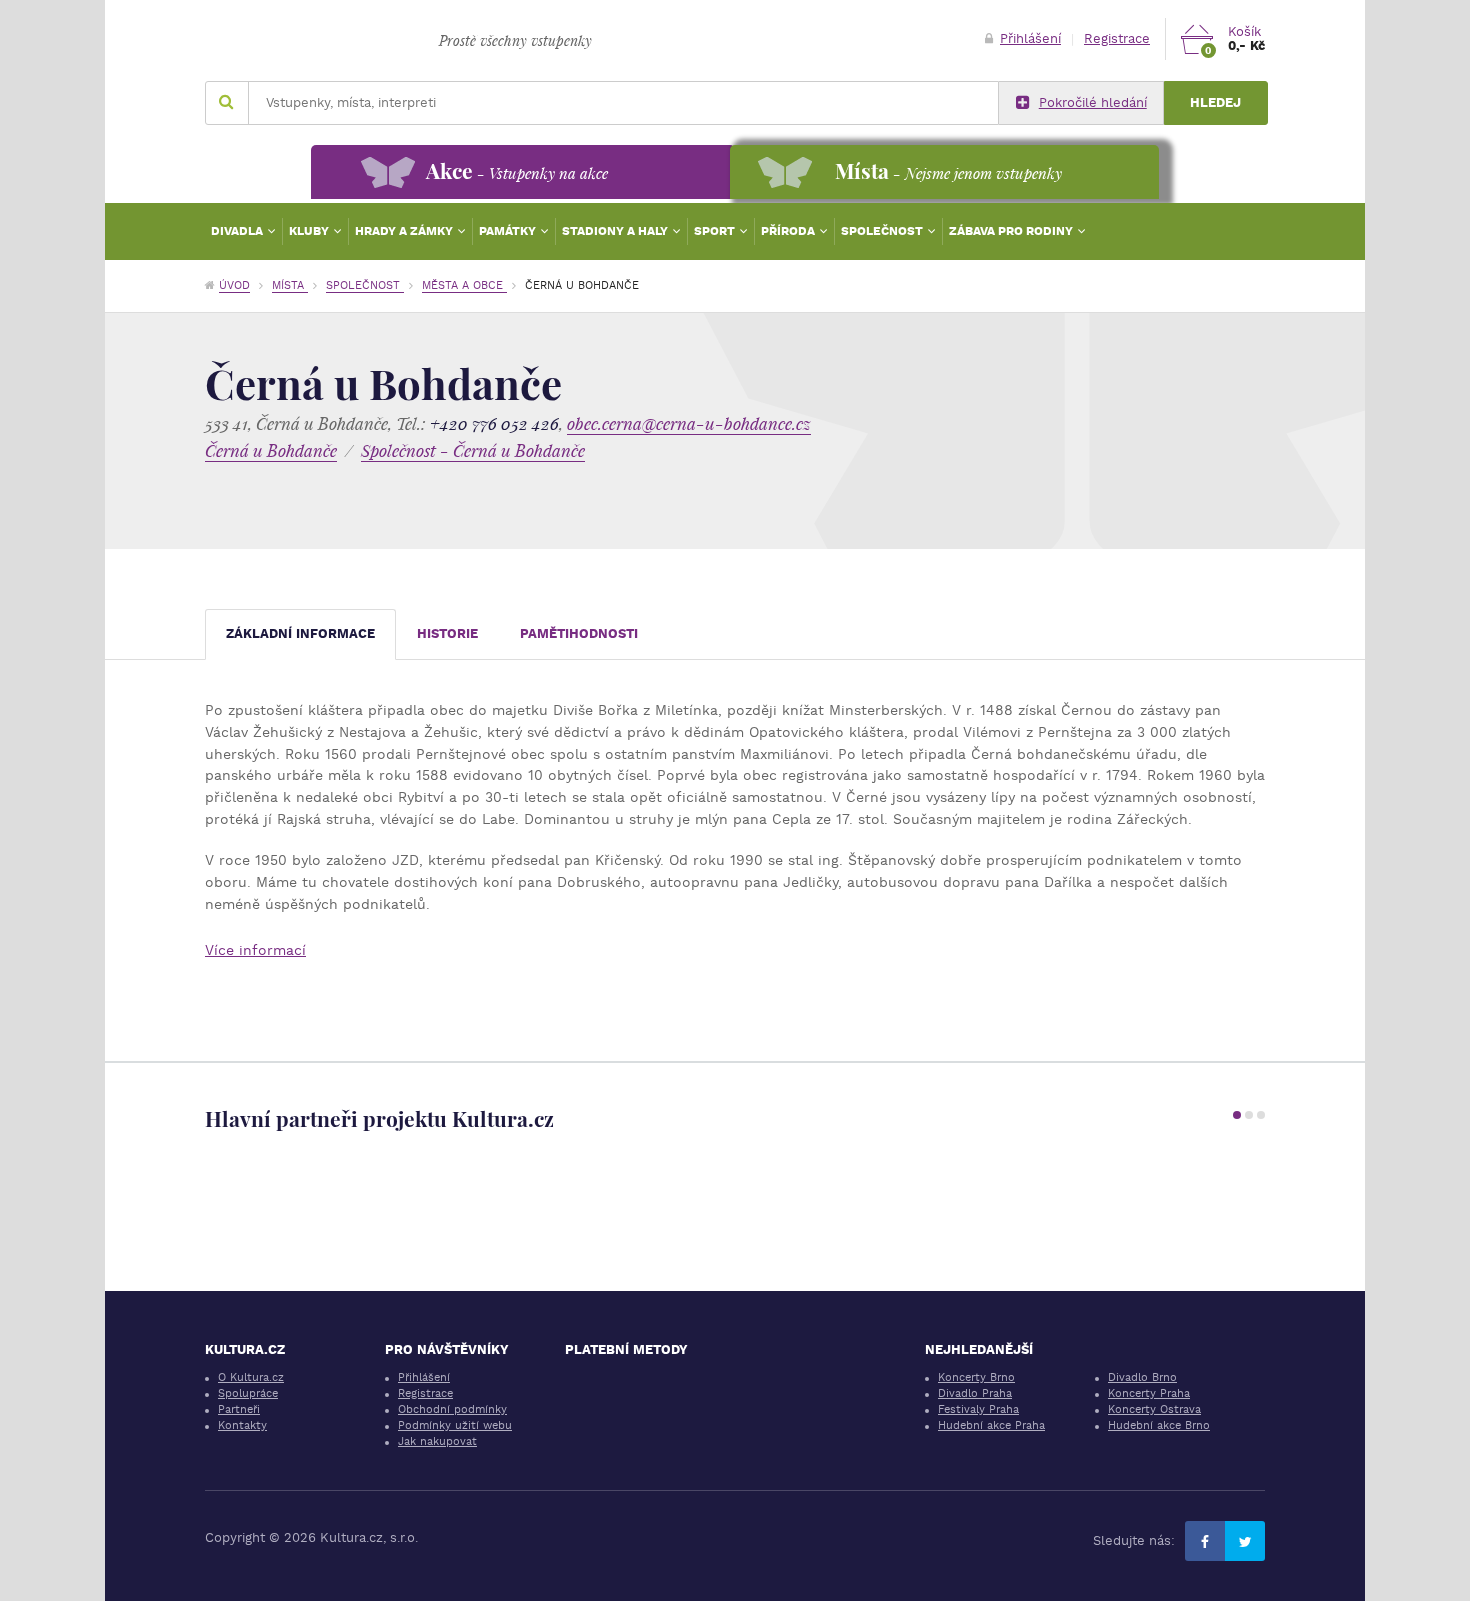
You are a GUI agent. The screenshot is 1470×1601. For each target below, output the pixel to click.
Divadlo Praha (975, 1393)
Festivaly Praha (978, 1409)
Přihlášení (1030, 38)
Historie (447, 633)
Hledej (1215, 102)
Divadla (238, 231)
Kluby (310, 231)
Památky (509, 231)
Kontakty (242, 1425)
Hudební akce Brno (1159, 1425)
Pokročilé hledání (1093, 102)
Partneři (239, 1409)
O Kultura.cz (251, 1377)
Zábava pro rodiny (1012, 231)
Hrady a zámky (405, 231)
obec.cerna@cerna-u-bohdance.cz (689, 423)
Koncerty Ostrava (1154, 1409)
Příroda (789, 231)
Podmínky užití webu (455, 1425)
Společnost (883, 231)
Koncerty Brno (976, 1377)
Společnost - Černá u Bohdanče (473, 450)
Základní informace (300, 633)
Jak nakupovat (437, 1441)
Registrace (1117, 38)
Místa (290, 285)
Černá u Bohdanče (271, 450)
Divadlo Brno (1142, 1377)
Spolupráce (248, 1393)
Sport (716, 231)
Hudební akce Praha (991, 1425)
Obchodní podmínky (452, 1409)
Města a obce (464, 285)
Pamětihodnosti (579, 633)
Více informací (255, 950)
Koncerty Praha (1149, 1393)
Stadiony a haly (616, 231)
